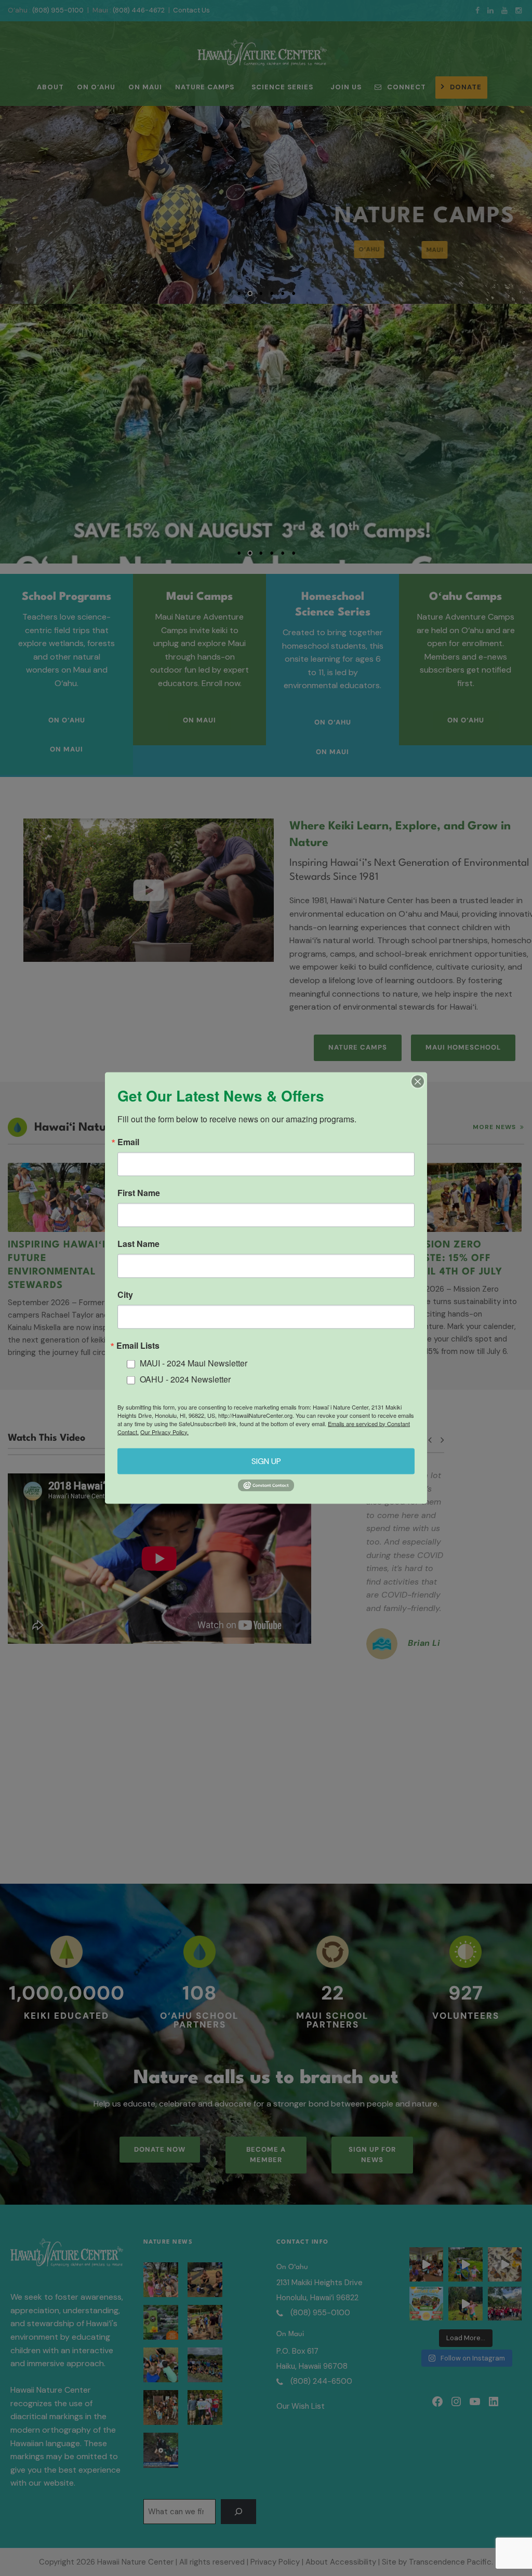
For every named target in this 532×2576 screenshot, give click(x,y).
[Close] (418, 1082)
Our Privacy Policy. (164, 1431)
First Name (139, 1193)
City (125, 1295)
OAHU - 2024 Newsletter (185, 1379)
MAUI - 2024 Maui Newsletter (194, 1363)
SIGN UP (266, 1461)
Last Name (138, 1244)
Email (128, 1142)
